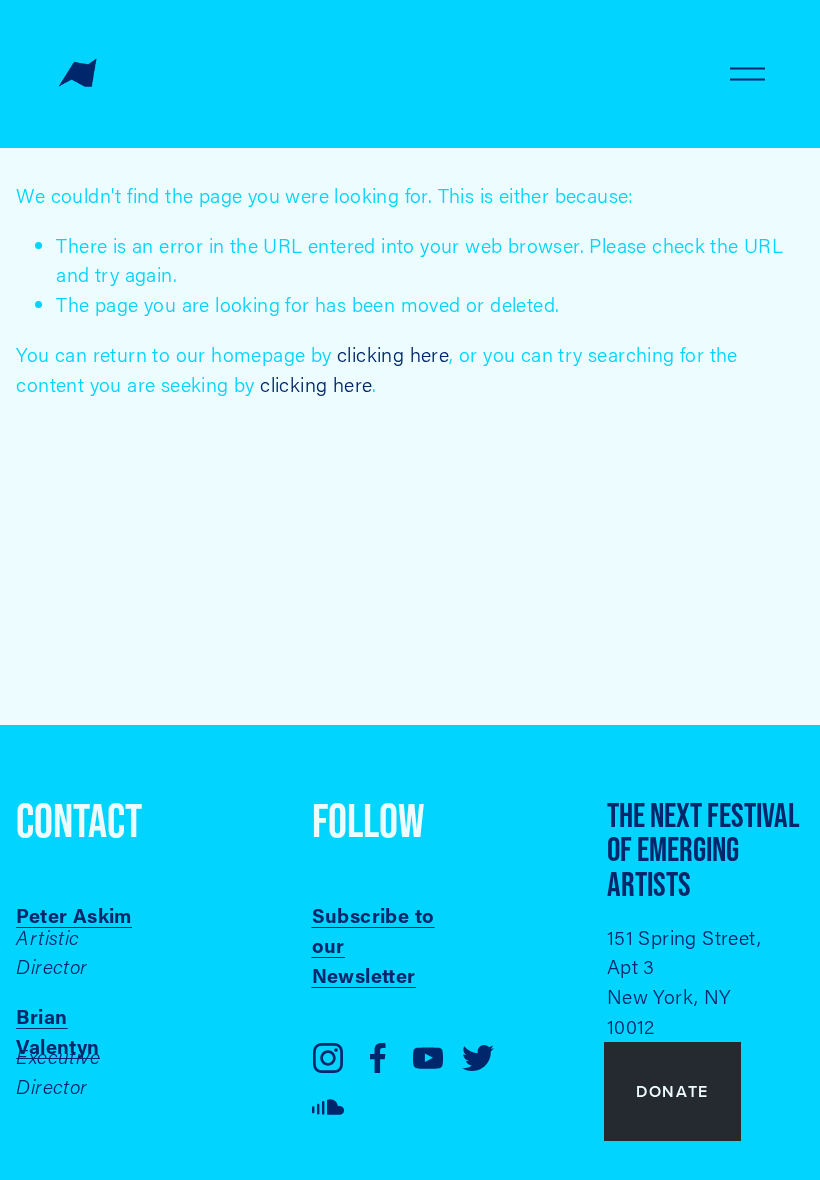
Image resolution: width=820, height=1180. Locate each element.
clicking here (393, 354)
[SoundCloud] (328, 1108)
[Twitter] (478, 1058)
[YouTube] (428, 1058)
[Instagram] (328, 1058)
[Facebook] (378, 1058)
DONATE (672, 1091)
